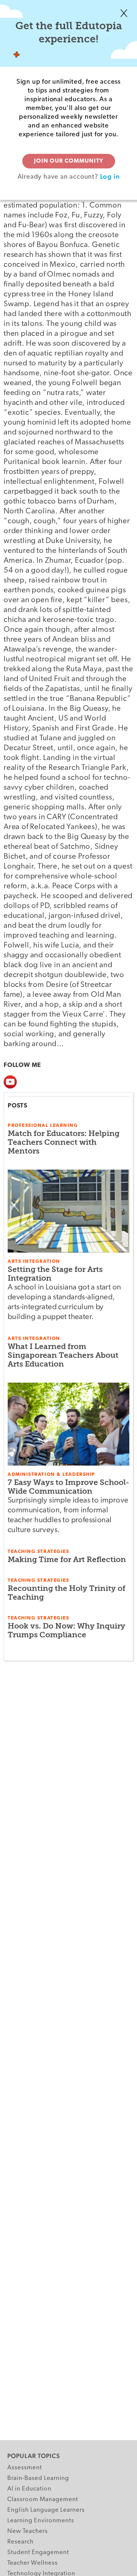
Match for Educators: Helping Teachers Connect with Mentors (64, 1142)
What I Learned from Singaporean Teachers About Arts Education (63, 1355)
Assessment (25, 2468)
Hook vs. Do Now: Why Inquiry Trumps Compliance (66, 1630)
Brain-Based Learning (38, 2478)
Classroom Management (43, 2499)
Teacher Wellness (33, 2563)
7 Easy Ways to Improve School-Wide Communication (68, 1487)
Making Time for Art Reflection (67, 1559)
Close (124, 13)
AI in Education (29, 2489)
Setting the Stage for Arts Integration (55, 1274)
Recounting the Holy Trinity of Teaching (66, 1593)
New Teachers (28, 2531)
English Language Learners (46, 2510)
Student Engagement (38, 2552)
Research (20, 2542)
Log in (110, 176)
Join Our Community (69, 161)
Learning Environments (41, 2521)
